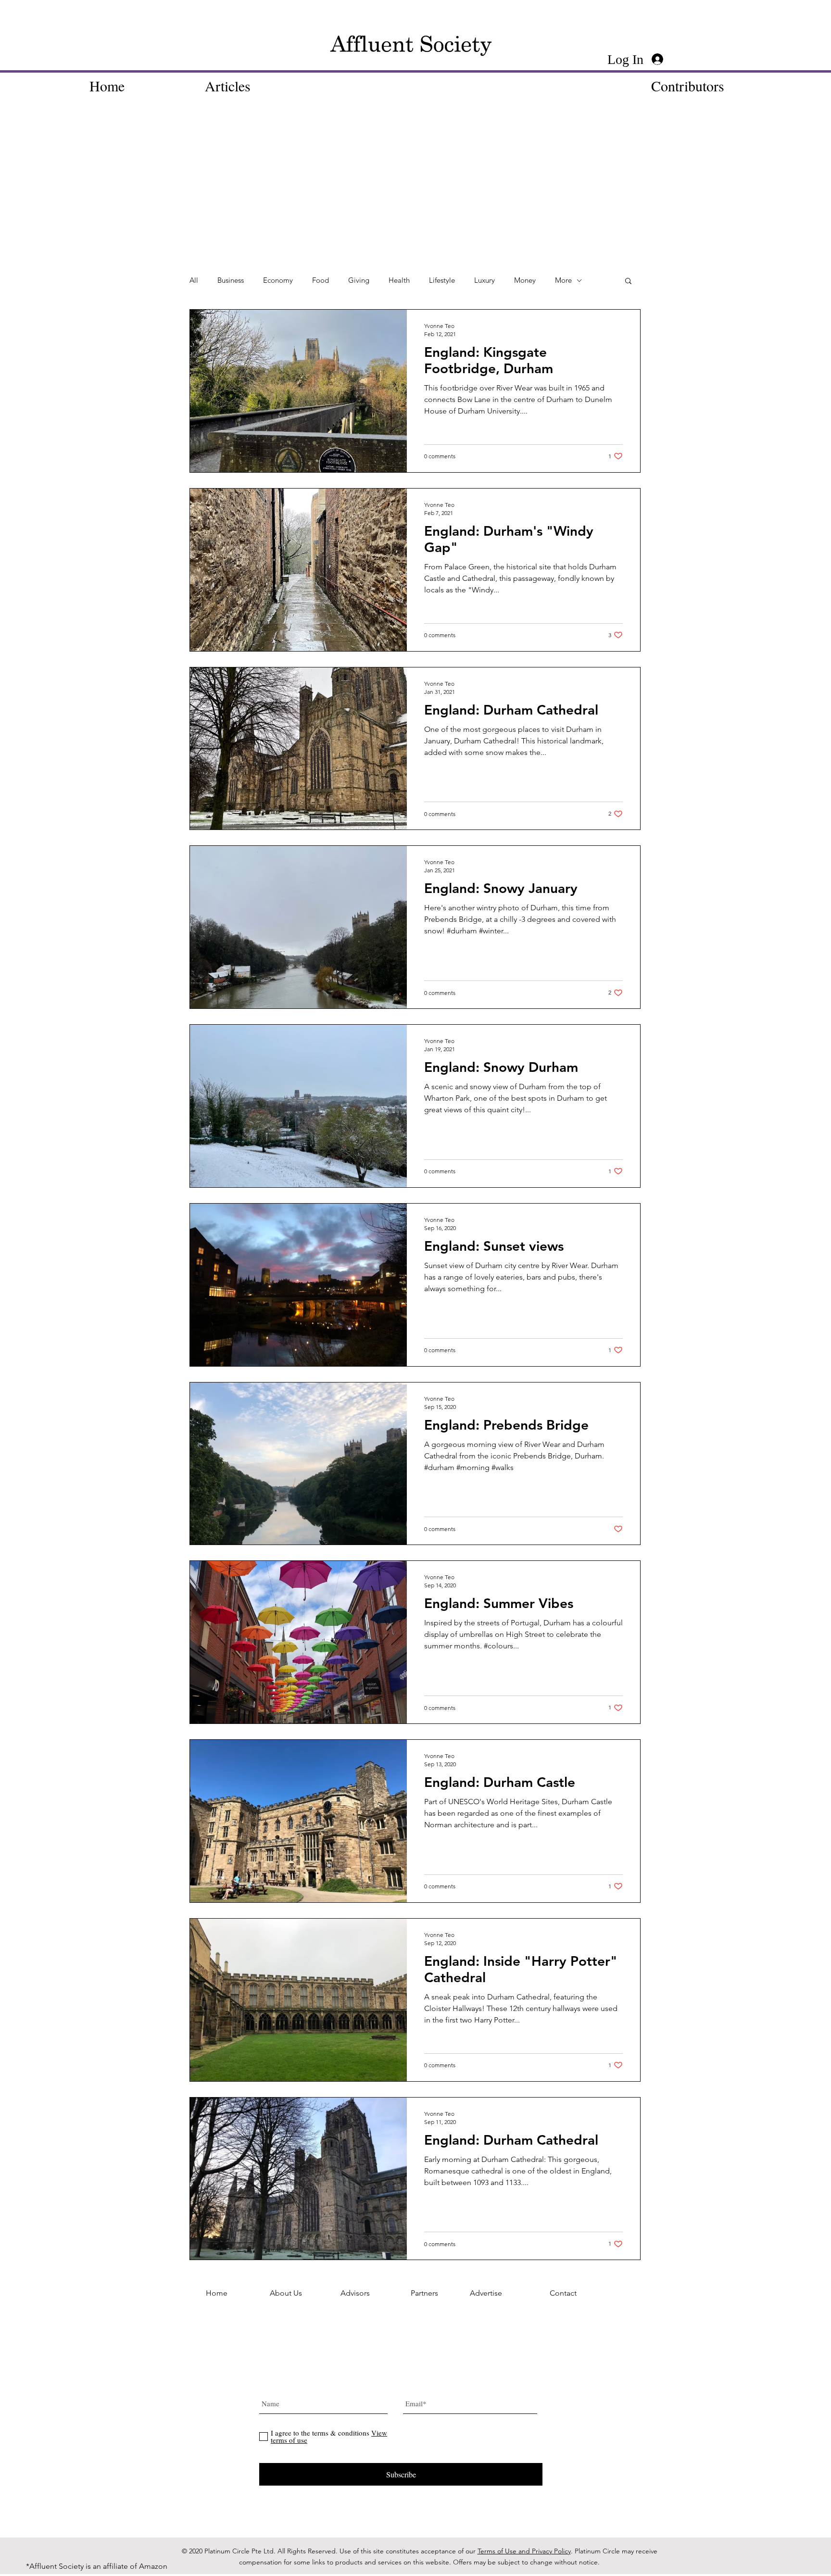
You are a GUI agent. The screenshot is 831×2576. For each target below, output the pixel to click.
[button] (628, 282)
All (194, 280)
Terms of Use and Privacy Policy (524, 2551)
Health (399, 280)
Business (231, 280)
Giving (359, 280)
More (563, 280)
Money (525, 280)
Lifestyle (442, 280)
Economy (278, 280)
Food (321, 280)
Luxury (485, 280)
